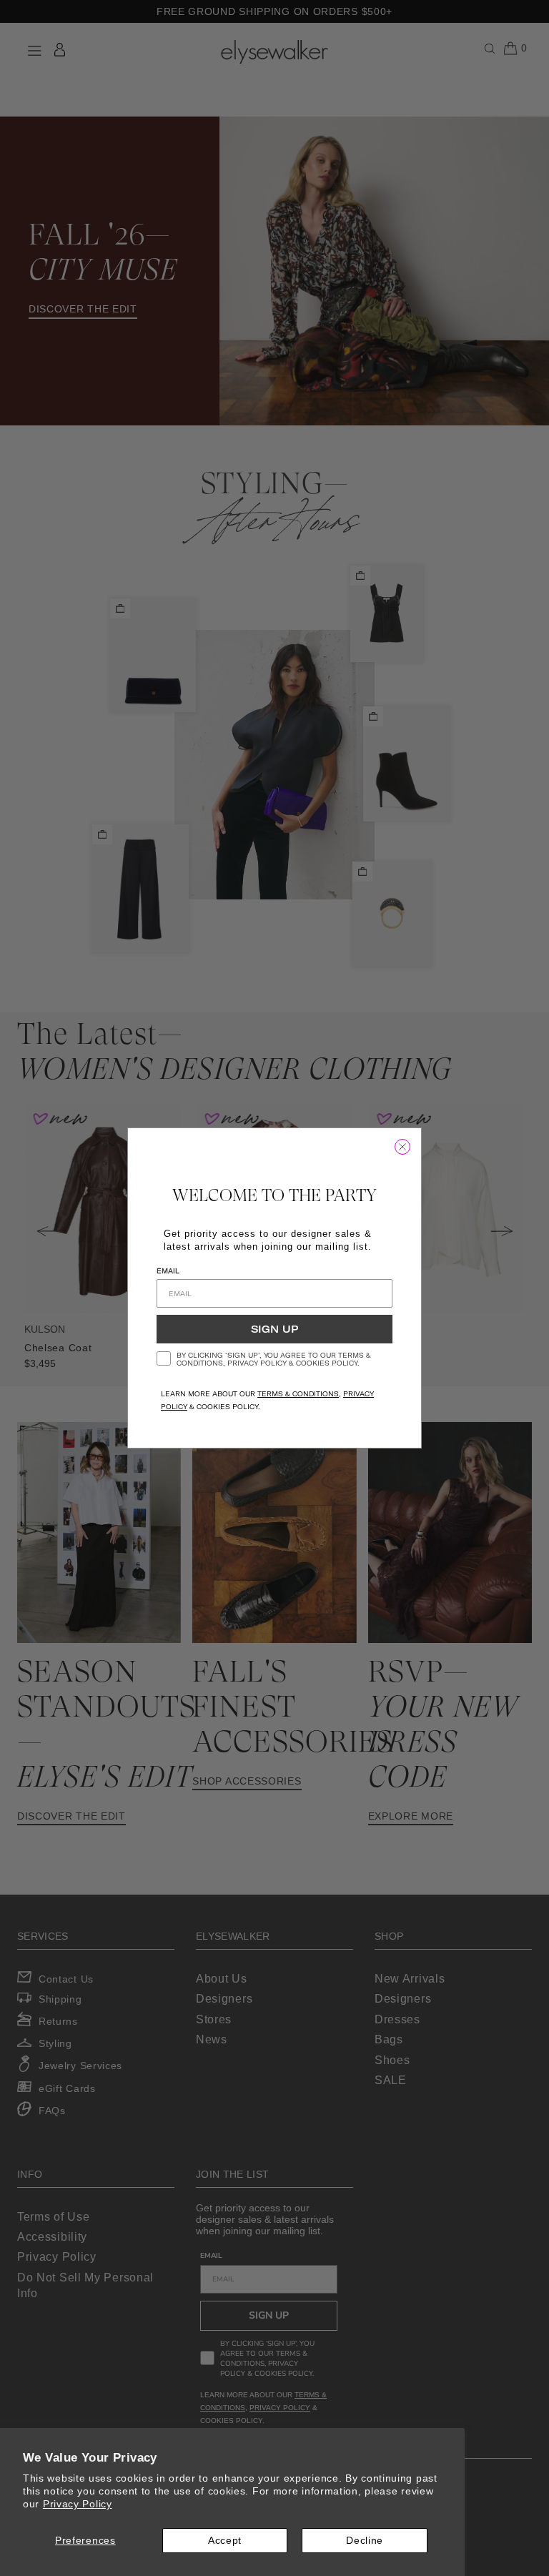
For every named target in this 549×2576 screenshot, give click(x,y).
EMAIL (168, 1271)
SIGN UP (274, 1329)
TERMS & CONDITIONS (298, 1394)
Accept (225, 2540)
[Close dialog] (402, 1147)
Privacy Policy (78, 2504)
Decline (365, 2540)
